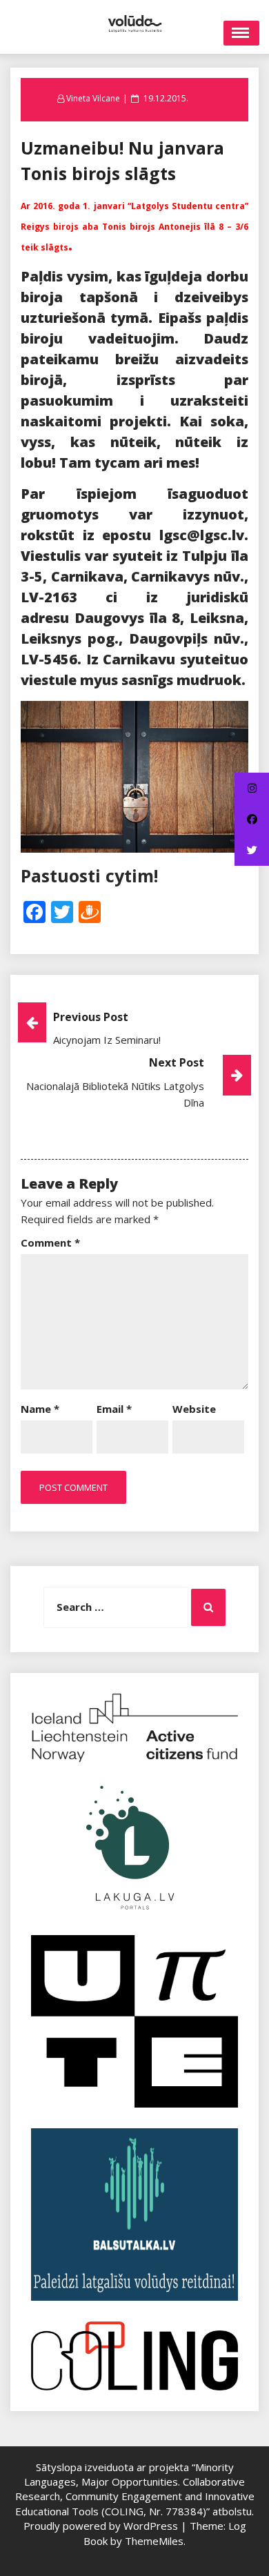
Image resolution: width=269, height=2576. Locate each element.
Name (40, 1409)
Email (114, 1409)
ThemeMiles (154, 2541)
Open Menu (241, 33)
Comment (50, 1242)
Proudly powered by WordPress (102, 2526)
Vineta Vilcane (93, 98)
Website (194, 1409)
